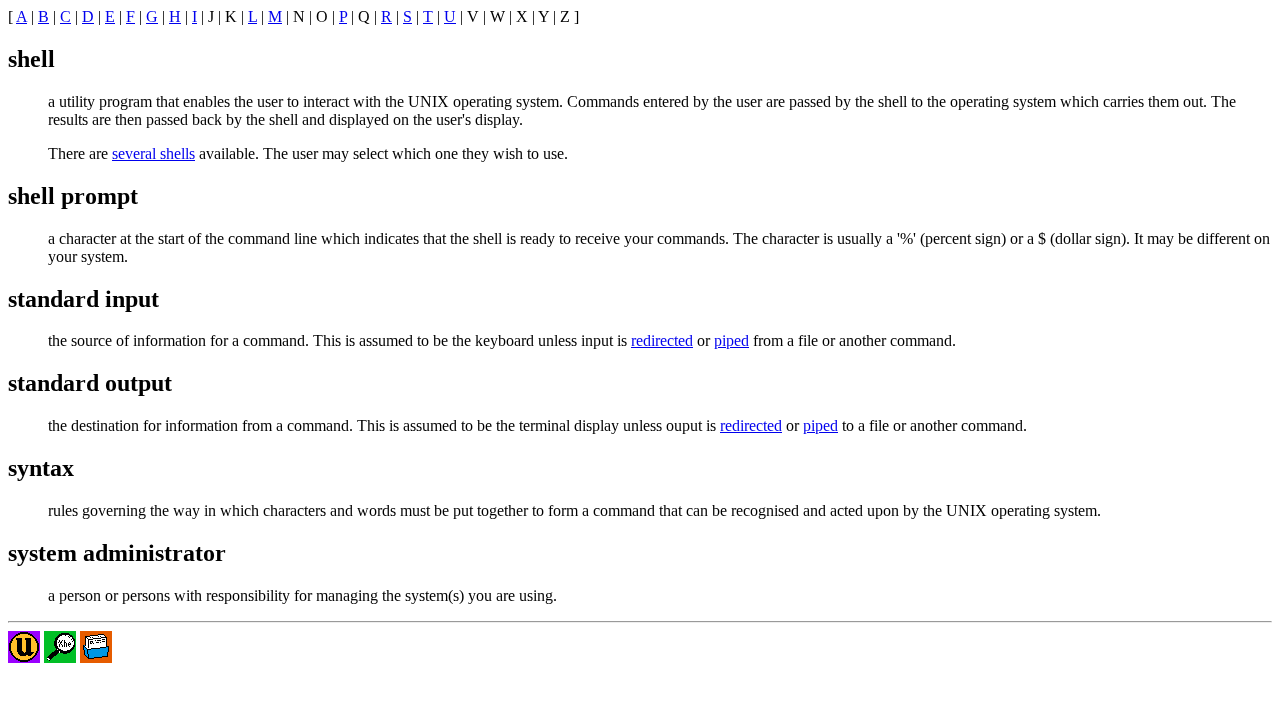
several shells (153, 153)
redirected (662, 340)
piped (731, 340)
